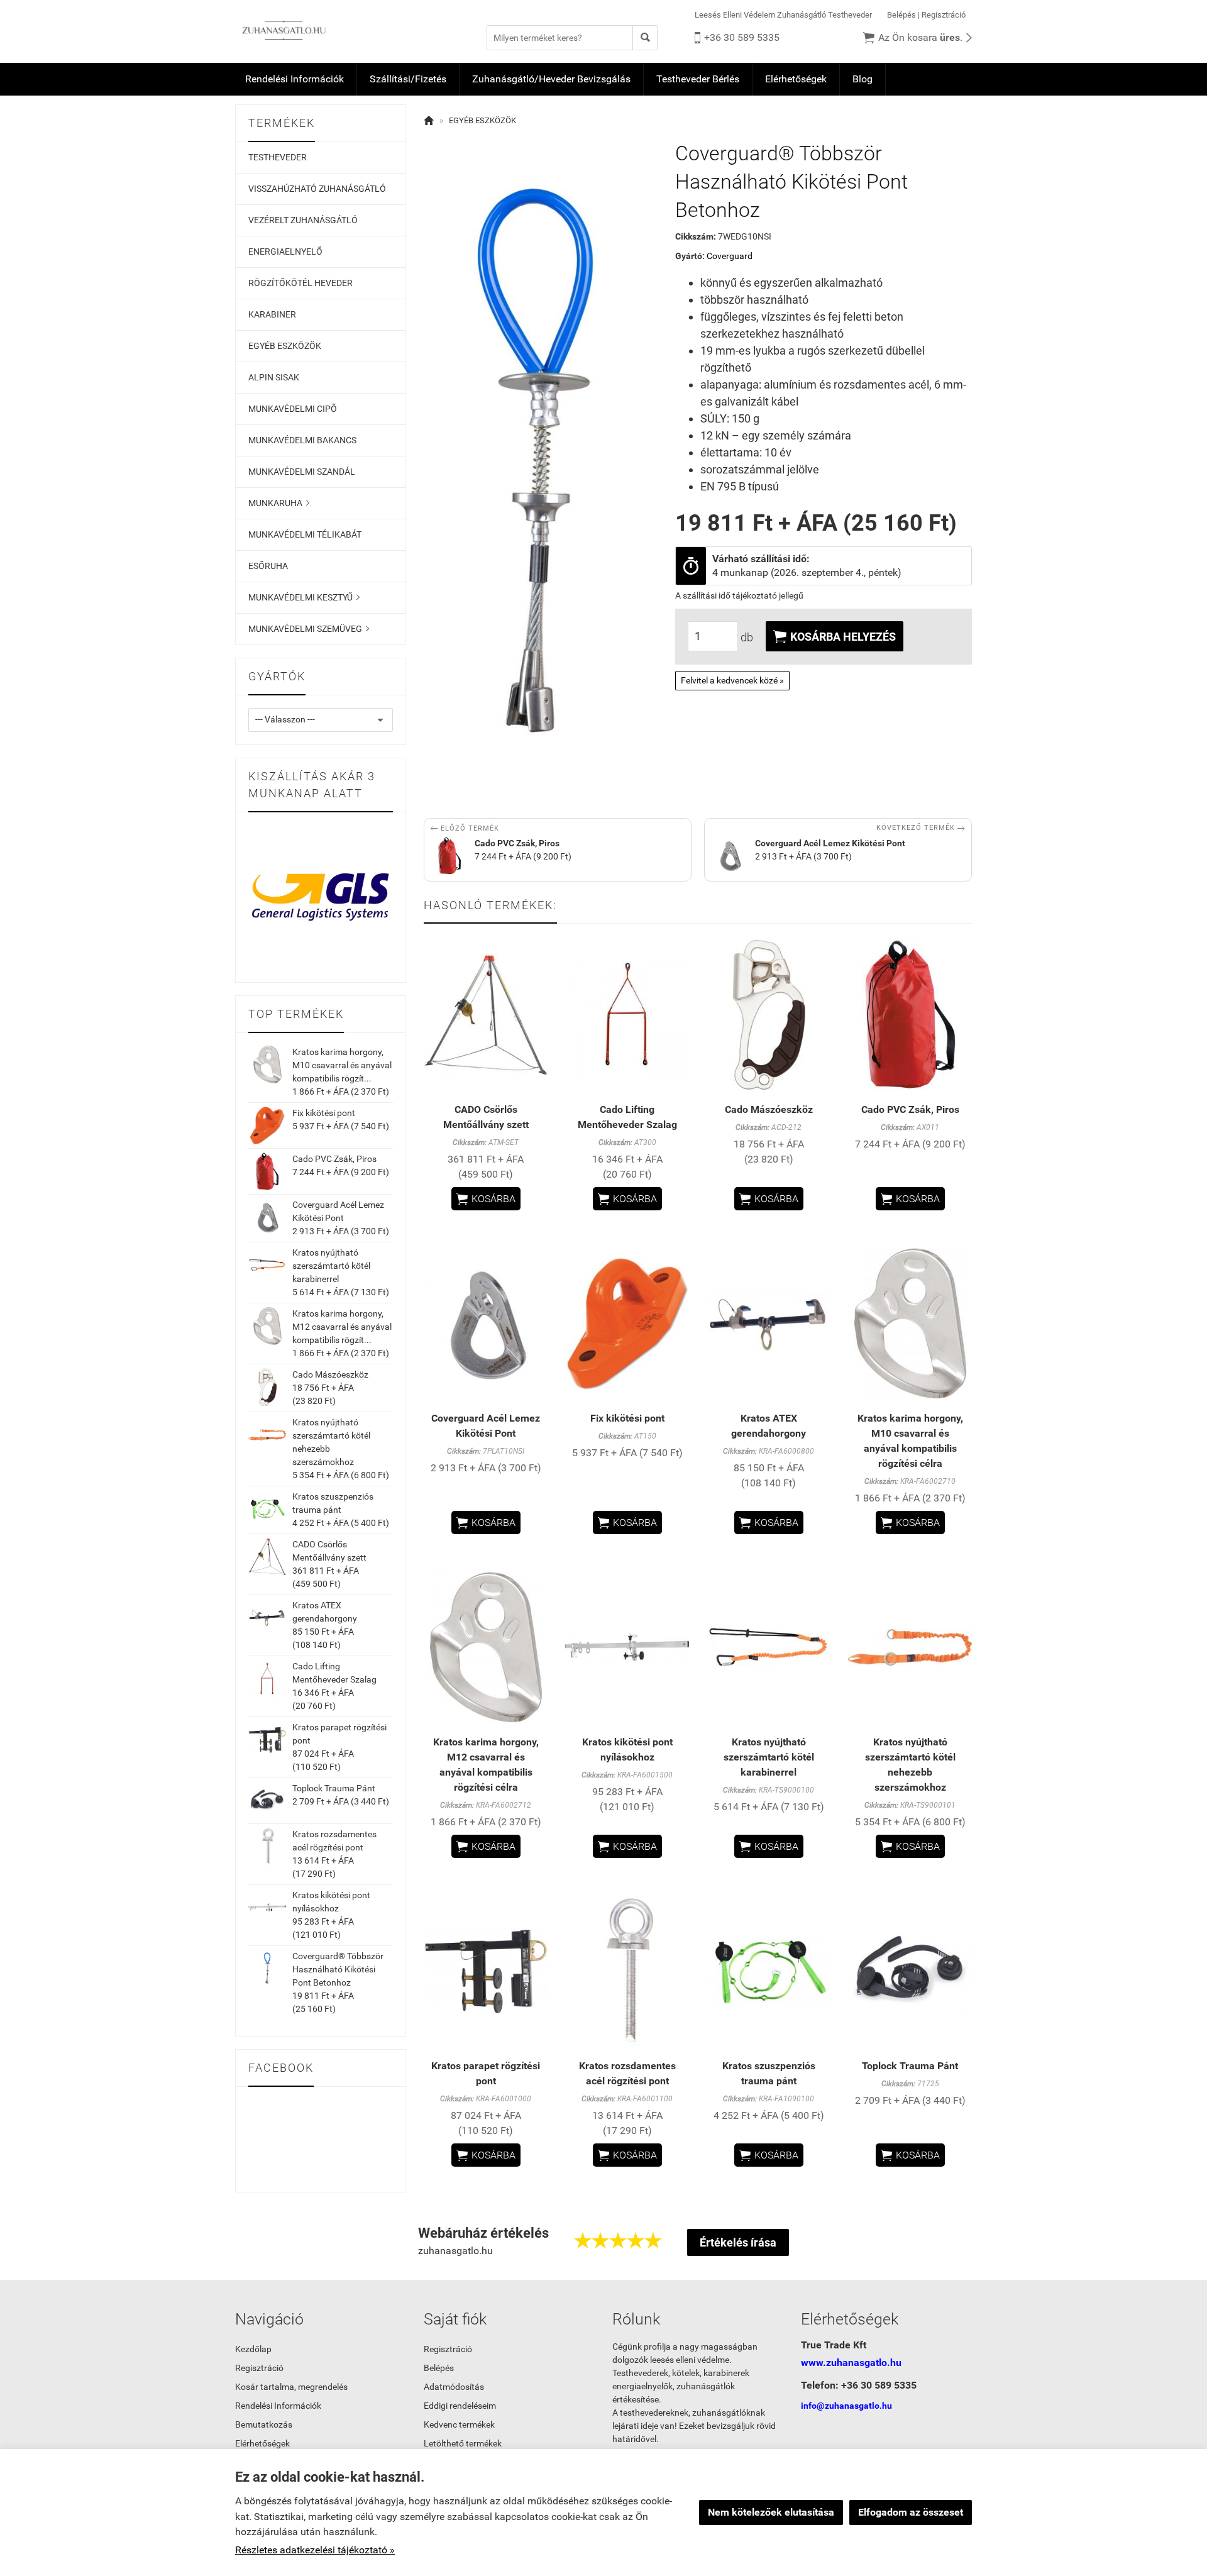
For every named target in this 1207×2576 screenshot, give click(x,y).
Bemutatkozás (264, 2424)
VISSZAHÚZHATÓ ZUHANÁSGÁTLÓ (317, 189)
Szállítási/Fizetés (408, 79)
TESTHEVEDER (278, 157)
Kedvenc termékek (459, 2424)
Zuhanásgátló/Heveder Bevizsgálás (551, 79)
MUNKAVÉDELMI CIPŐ (293, 409)
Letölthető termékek (463, 2443)
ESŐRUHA (268, 566)
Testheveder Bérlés (698, 79)
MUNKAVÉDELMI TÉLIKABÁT (305, 534)
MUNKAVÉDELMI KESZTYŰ (304, 597)
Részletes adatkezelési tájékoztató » (315, 2550)
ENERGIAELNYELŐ (285, 252)
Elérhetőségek (796, 79)
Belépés (901, 15)
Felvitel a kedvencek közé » (732, 680)
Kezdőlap (253, 2349)
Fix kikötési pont (324, 1113)
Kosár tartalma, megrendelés (291, 2387)
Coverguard (730, 256)
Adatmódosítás (454, 2387)
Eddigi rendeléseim (460, 2406)
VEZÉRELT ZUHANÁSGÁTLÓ (303, 220)
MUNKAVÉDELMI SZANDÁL (302, 472)
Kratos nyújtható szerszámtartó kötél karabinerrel (331, 1266)
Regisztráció (944, 15)
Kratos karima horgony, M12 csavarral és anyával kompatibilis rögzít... (342, 1327)
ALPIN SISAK (274, 377)
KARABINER (272, 314)
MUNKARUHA (279, 503)
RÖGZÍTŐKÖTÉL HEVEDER (300, 283)
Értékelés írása (738, 2242)
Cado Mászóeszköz (330, 1374)
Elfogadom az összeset (911, 2512)
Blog (863, 79)
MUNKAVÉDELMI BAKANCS (302, 440)
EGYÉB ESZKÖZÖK (285, 346)
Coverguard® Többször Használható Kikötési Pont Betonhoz (338, 1969)
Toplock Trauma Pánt (334, 1788)
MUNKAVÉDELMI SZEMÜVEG (309, 629)
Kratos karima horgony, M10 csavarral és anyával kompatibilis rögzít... (342, 1065)
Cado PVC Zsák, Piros (334, 1159)
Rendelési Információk (295, 79)
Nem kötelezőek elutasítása (771, 2512)
